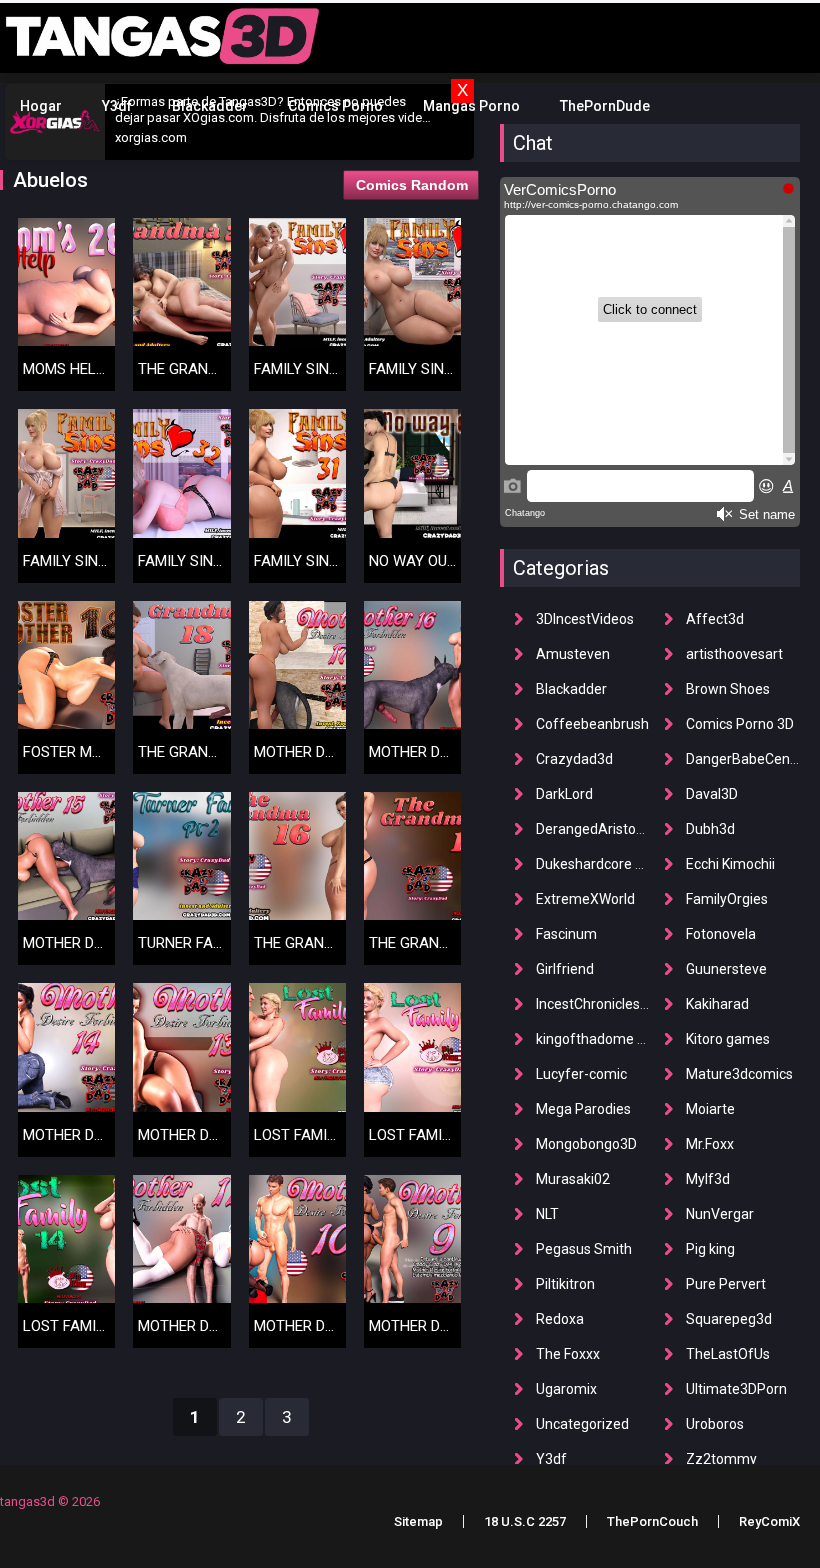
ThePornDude (605, 106)
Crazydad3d (574, 759)
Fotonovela (721, 934)
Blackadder (210, 106)
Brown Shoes (728, 689)
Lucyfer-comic (581, 1074)
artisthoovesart (734, 654)
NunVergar (720, 1214)
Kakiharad (717, 1004)
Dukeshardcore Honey (605, 864)
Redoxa (560, 1319)
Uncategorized (582, 1424)
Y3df (117, 106)
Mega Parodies (583, 1109)
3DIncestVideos (585, 619)
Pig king (710, 1249)
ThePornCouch (652, 1521)
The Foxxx (568, 1354)
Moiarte (710, 1109)
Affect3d (715, 619)
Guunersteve (726, 969)
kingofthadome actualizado (623, 1039)
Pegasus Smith (584, 1249)
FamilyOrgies (727, 899)
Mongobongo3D (586, 1144)
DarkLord (564, 794)
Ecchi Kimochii (730, 864)
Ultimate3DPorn (736, 1389)
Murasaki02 (573, 1179)
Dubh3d (710, 829)
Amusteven (573, 654)
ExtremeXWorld (585, 899)
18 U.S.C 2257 (525, 1521)
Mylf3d (708, 1179)
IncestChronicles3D (596, 1004)
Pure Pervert (726, 1284)
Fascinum (566, 934)
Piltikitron (565, 1284)
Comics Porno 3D (740, 724)
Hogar (41, 106)
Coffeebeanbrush (592, 724)
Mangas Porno (471, 106)
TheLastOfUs (728, 1354)
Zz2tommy (721, 1459)
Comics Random (412, 185)
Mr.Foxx (710, 1144)
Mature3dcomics (739, 1074)
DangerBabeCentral (748, 759)
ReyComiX (769, 1521)
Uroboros (715, 1424)
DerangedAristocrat (598, 829)
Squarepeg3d (729, 1319)
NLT (547, 1214)
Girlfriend (565, 969)
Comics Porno (335, 106)
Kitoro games (728, 1039)
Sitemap (418, 1521)
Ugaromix (566, 1389)
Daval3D (712, 794)
